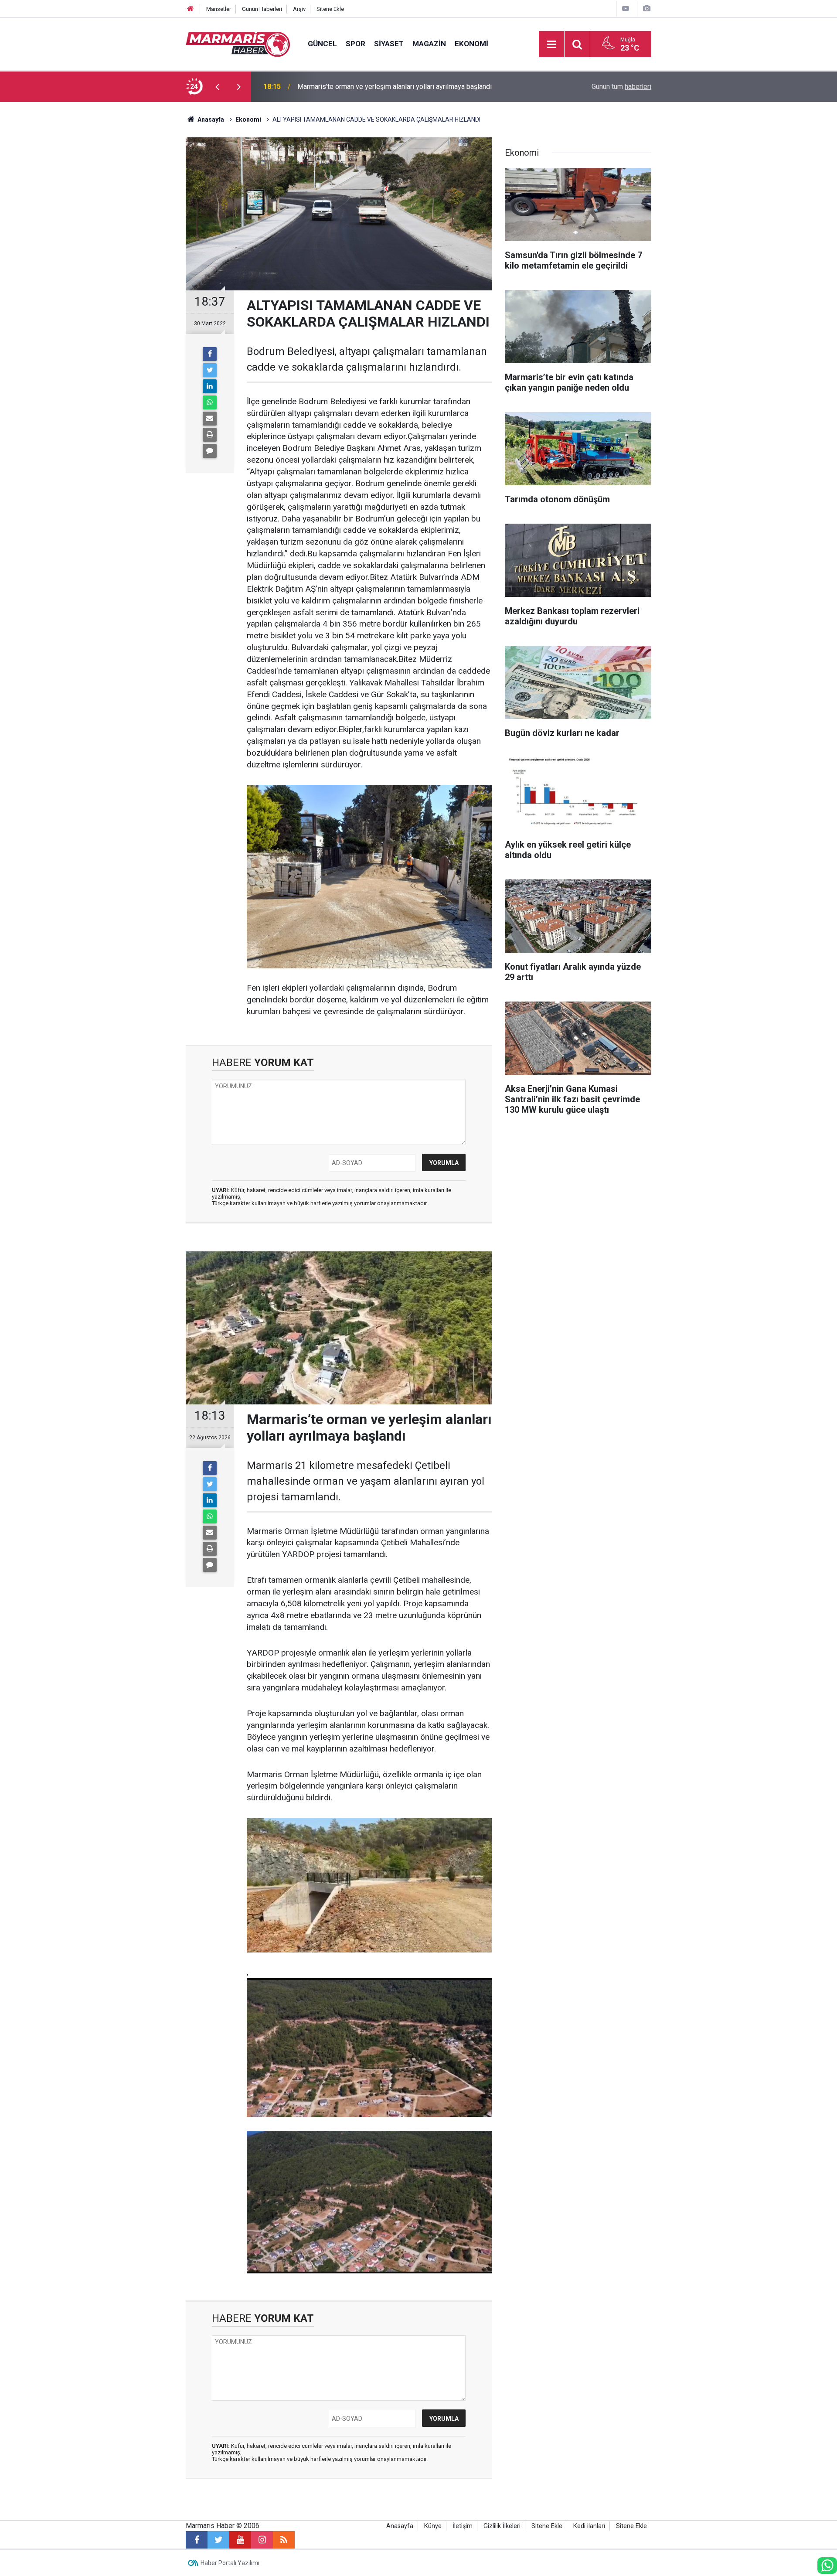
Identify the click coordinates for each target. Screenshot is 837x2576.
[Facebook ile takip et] (197, 2540)
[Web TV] (626, 9)
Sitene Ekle (330, 9)
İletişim (463, 2526)
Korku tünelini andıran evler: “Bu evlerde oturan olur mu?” (382, 87)
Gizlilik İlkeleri (502, 2526)
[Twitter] (210, 370)
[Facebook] (210, 354)
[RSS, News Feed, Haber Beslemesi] (284, 2540)
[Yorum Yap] (210, 451)
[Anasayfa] (191, 9)
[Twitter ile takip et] (218, 2540)
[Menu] (551, 44)
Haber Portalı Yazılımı (230, 2563)
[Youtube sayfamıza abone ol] (240, 2540)
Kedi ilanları (589, 2526)
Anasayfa (400, 2526)
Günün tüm (621, 87)
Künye (433, 2526)
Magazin (429, 44)
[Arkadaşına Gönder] (210, 419)
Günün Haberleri (262, 9)
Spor (356, 44)
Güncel (322, 44)
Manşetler (219, 9)
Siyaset (389, 44)
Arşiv (299, 9)
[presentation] (217, 87)
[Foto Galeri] (646, 9)
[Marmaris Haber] (238, 43)
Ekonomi (471, 44)
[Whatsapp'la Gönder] (210, 402)
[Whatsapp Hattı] (827, 2566)
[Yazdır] (210, 435)
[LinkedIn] (210, 386)
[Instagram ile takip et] (262, 2540)
